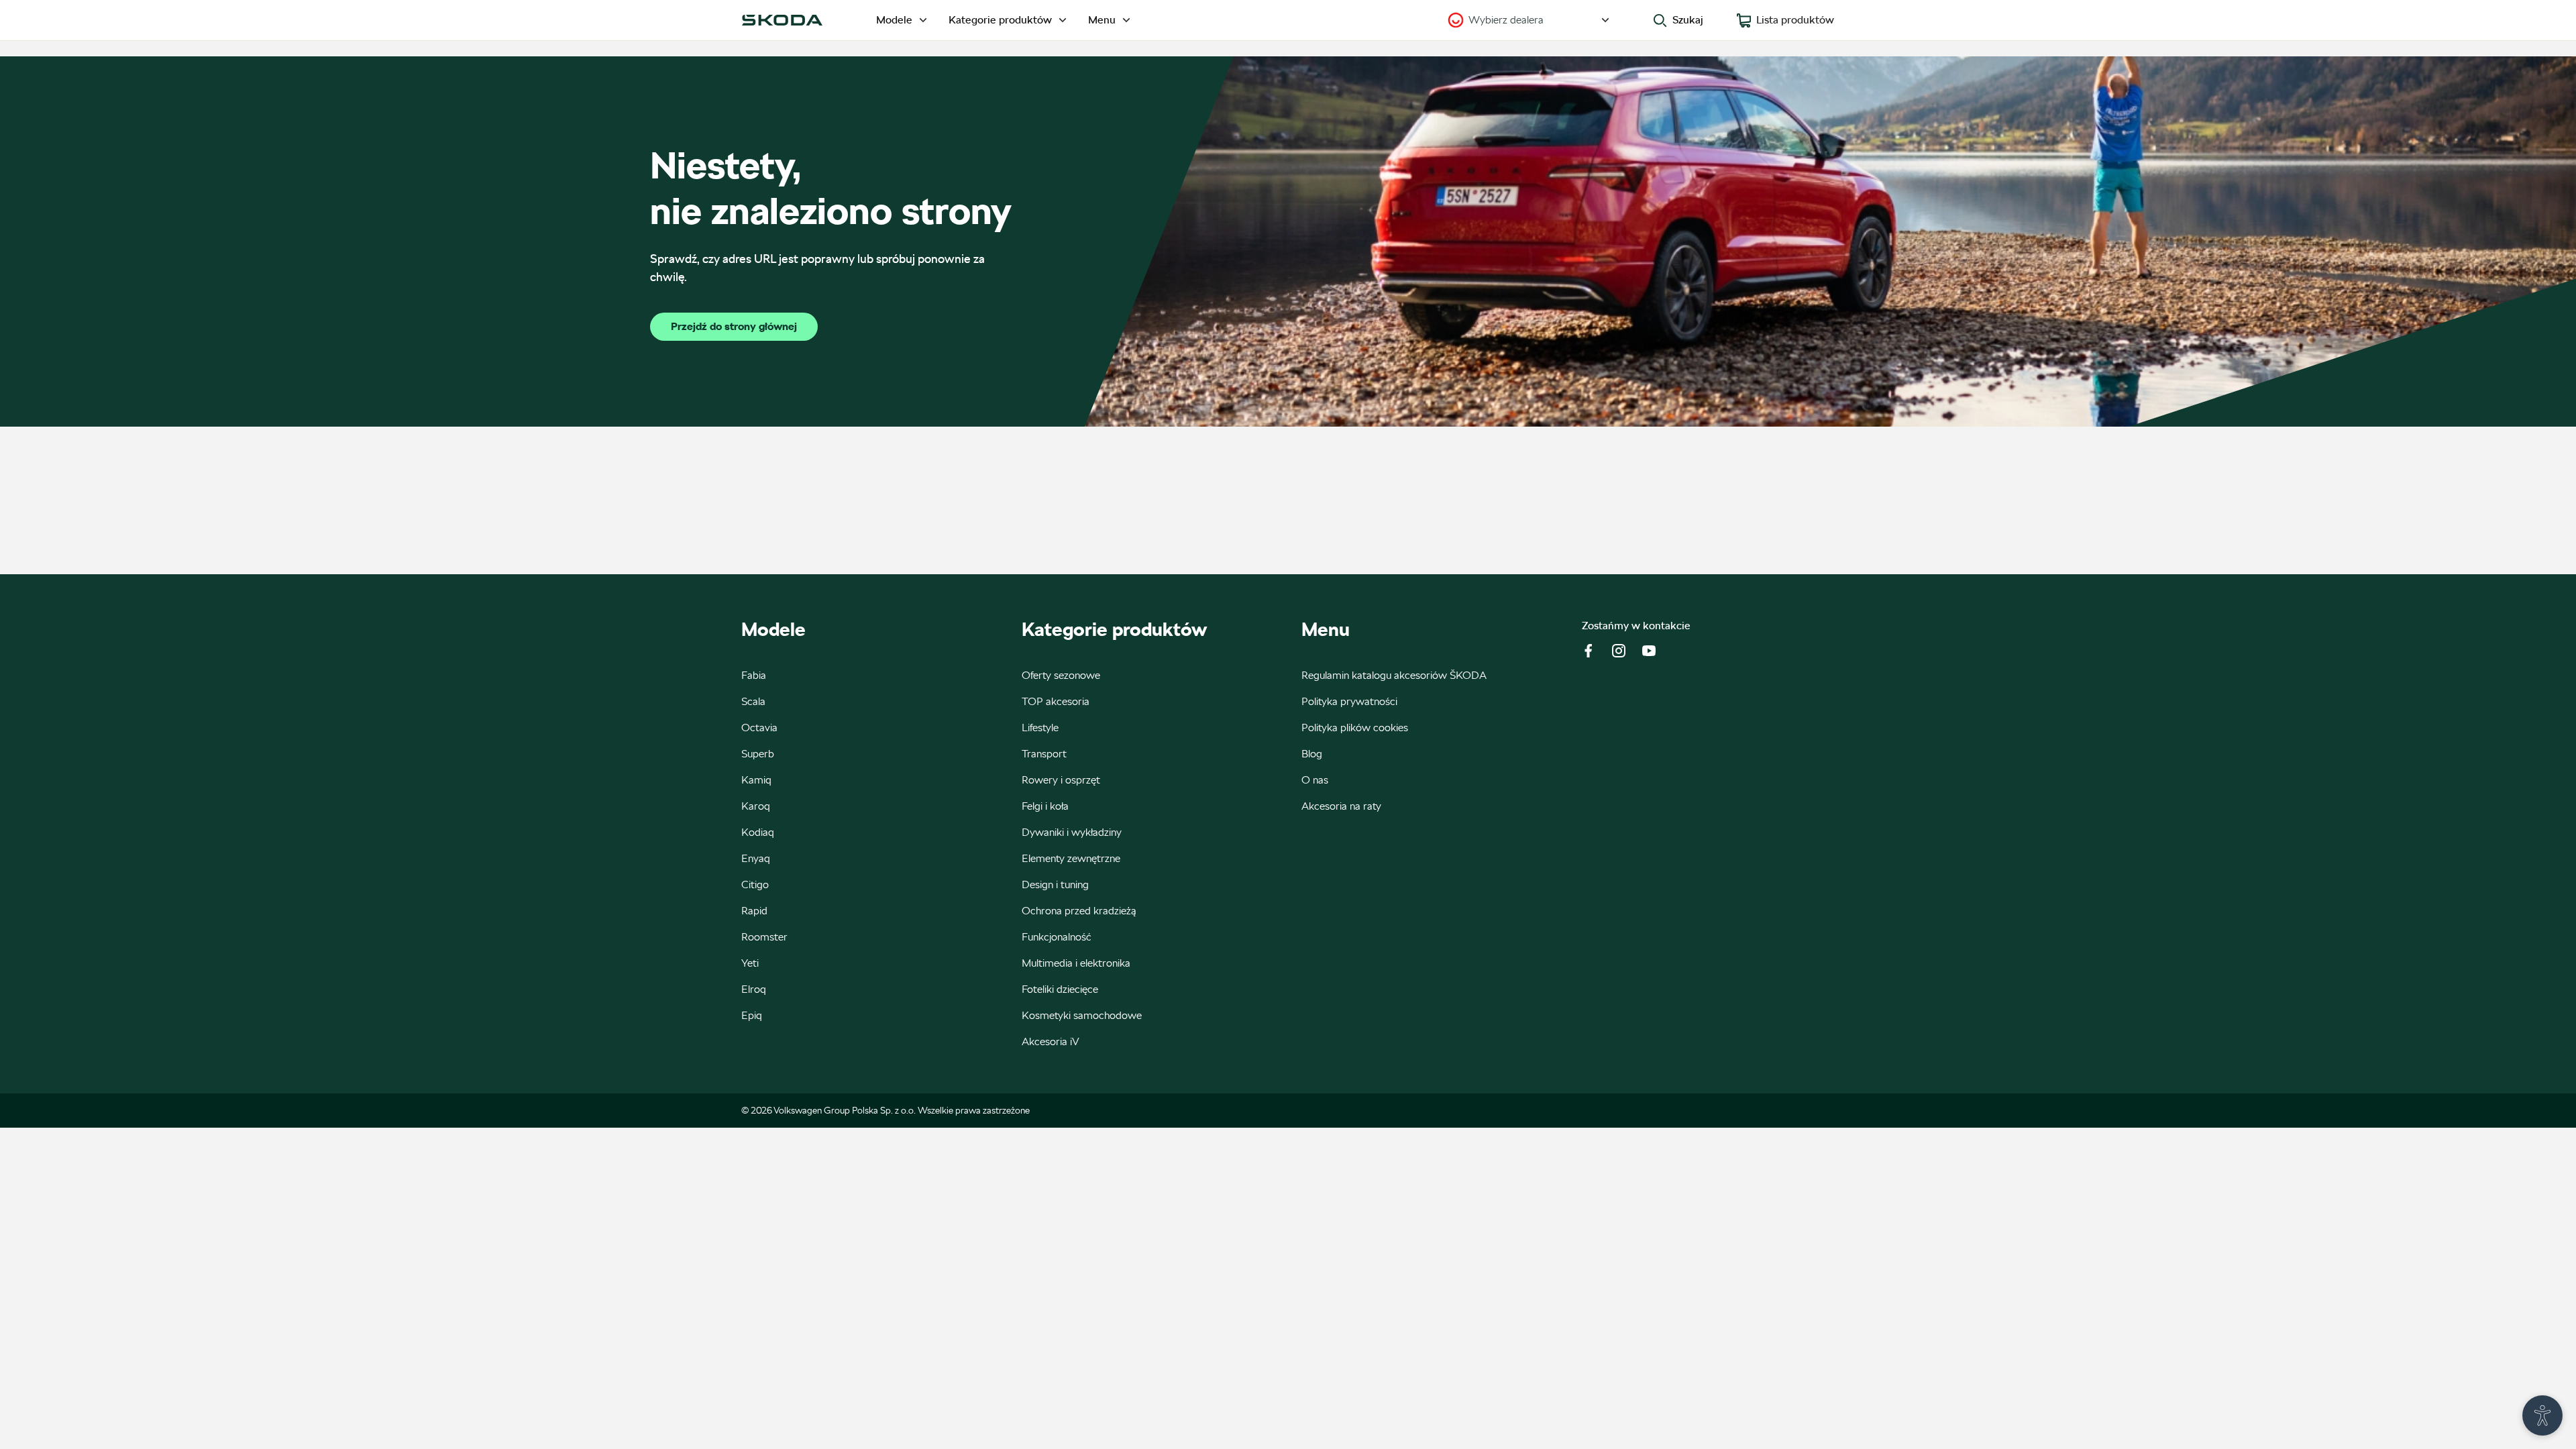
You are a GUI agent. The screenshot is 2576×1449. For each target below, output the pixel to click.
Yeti (750, 963)
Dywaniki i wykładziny (1072, 832)
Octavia (759, 728)
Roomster (764, 937)
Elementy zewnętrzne (1071, 858)
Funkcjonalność (1057, 937)
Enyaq (756, 858)
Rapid (754, 911)
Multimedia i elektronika (1076, 963)
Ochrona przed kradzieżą (1079, 911)
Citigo (755, 884)
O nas (1315, 780)
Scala (753, 701)
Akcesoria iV (1051, 1041)
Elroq (754, 989)
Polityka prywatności (1349, 701)
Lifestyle (1040, 728)
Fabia (754, 675)
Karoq (756, 806)
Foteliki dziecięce (1060, 989)
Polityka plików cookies (1355, 728)
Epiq (752, 1015)
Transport (1044, 754)
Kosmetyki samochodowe (1082, 1015)
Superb (758, 754)
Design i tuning (1055, 884)
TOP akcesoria (1056, 701)
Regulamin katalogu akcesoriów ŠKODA (1394, 675)
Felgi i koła (1045, 806)
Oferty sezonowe (1061, 675)
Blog (1312, 754)
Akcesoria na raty (1341, 806)
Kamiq (756, 780)
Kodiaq (758, 832)
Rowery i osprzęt (1061, 780)
